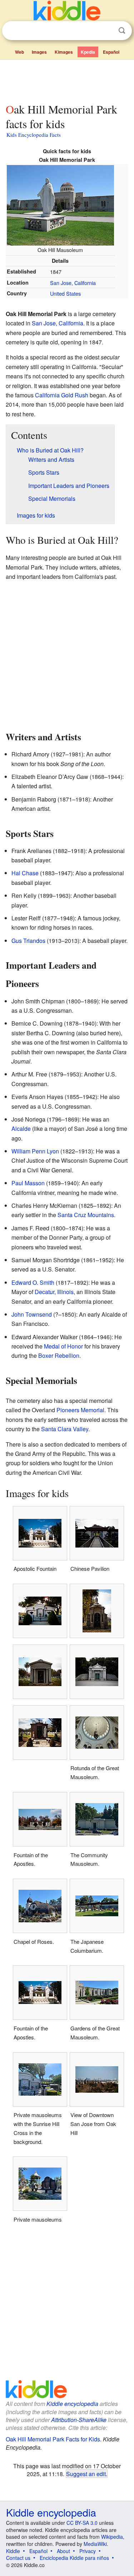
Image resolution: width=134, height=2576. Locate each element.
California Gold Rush (62, 395)
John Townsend (32, 1314)
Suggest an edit (86, 2474)
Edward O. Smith (33, 1282)
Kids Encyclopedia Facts (34, 135)
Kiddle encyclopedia (72, 2404)
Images (39, 52)
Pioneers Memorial (80, 1410)
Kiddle (13, 2551)
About (63, 2551)
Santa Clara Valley (65, 1429)
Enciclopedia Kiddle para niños (74, 2558)
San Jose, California (73, 283)
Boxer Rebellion (59, 1355)
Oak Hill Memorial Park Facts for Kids (53, 2439)
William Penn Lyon (35, 1151)
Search (122, 31)
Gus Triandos (28, 941)
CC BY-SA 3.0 (82, 2523)
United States (65, 293)
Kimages (64, 52)
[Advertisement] (67, 80)
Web (19, 52)
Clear (107, 31)
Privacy (88, 2551)
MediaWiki (95, 2544)
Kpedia (88, 52)
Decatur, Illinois (54, 1292)
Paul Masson (28, 1183)
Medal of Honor (63, 1346)
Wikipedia (112, 2537)
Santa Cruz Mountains (86, 1215)
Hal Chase (25, 873)
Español (111, 52)
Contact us (18, 2558)
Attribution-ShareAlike (79, 2420)
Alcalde (21, 1129)
